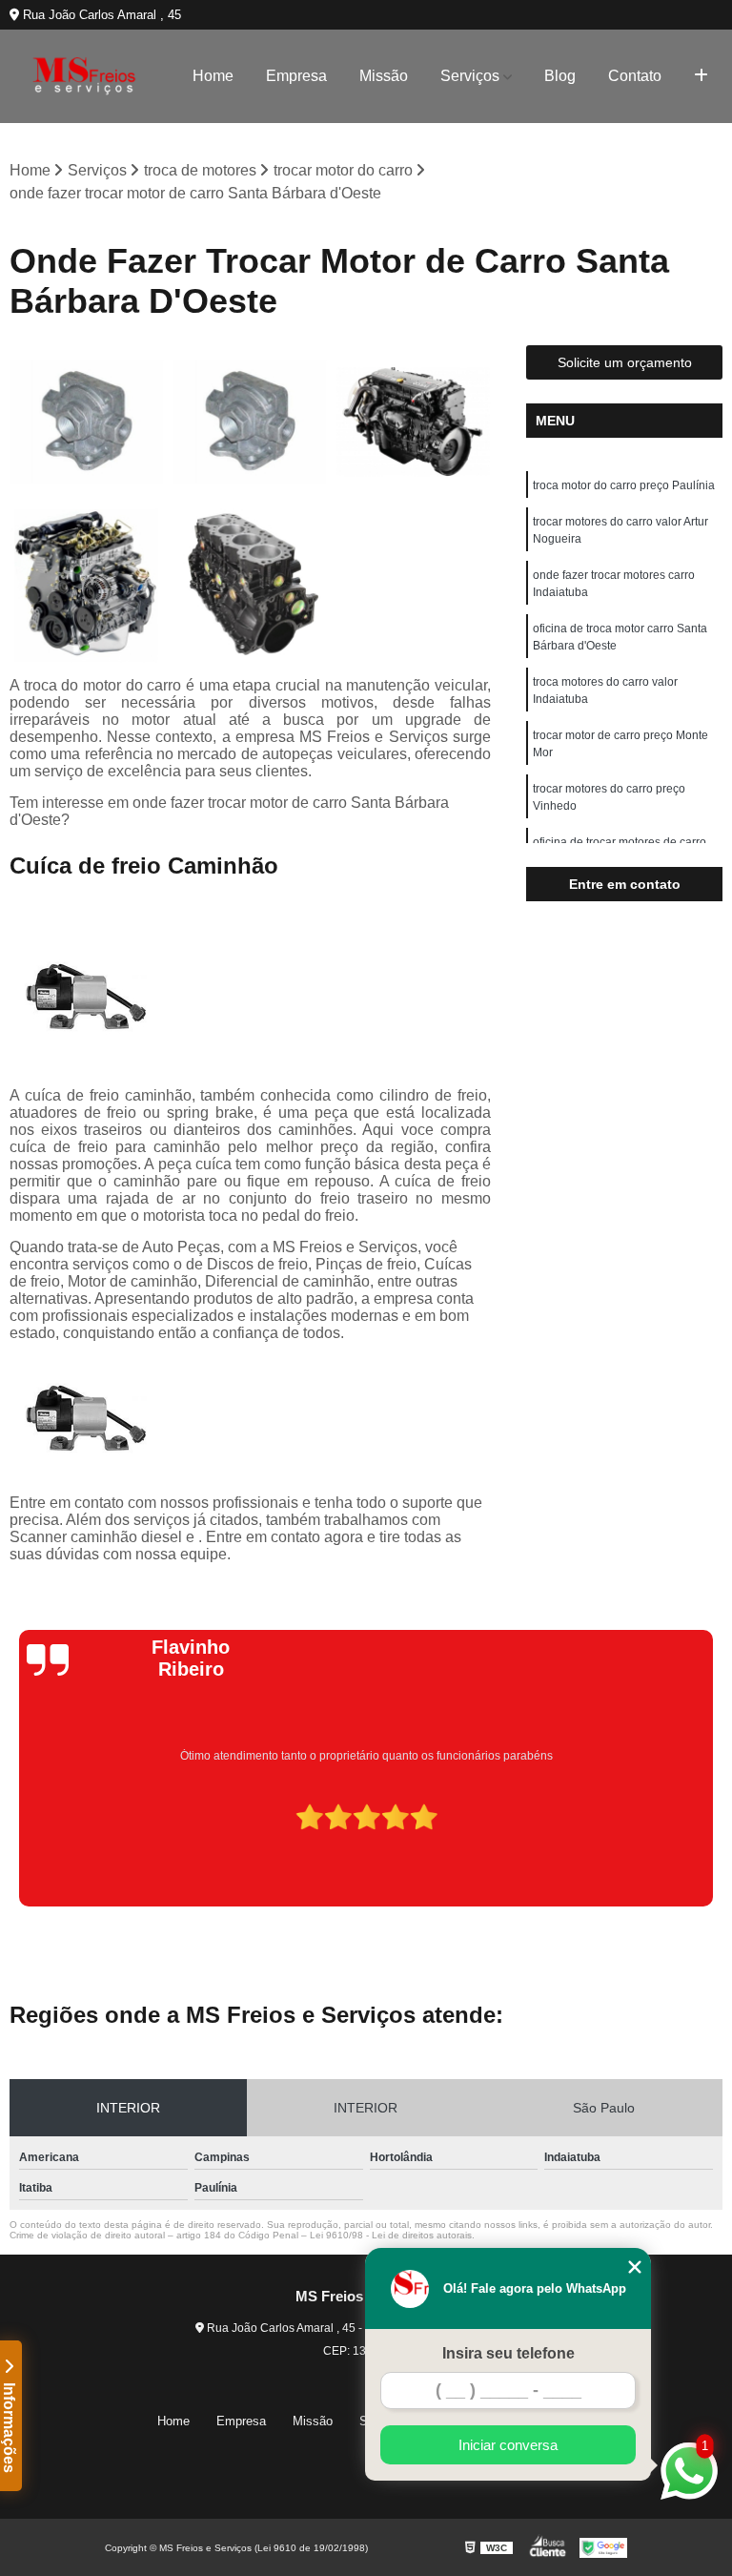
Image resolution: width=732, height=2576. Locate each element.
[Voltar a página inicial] (84, 76)
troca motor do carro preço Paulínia (624, 485)
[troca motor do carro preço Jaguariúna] (251, 586)
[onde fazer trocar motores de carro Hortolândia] (87, 586)
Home (213, 76)
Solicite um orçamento (625, 362)
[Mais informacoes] (701, 76)
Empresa (296, 76)
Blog (560, 76)
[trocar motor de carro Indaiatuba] (251, 422)
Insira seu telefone (508, 2353)
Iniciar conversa (508, 2445)
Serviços (470, 76)
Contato (635, 76)
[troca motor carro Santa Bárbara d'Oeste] (87, 422)
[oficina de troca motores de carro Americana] (414, 422)
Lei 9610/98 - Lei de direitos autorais (391, 2235)
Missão (384, 76)
